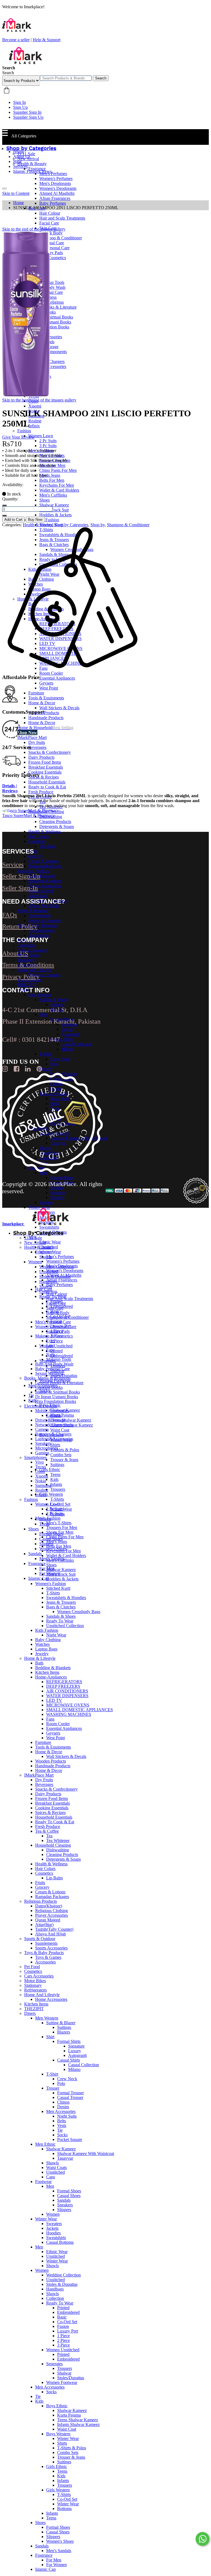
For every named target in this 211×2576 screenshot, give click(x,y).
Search (101, 78)
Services (20, 166)
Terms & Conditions (28, 965)
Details (10, 786)
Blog (17, 161)
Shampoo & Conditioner (128, 525)
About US (15, 953)
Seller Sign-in (20, 888)
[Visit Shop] (31, 811)
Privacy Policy (21, 977)
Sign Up (20, 107)
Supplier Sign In (27, 112)
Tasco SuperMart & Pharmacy (28, 815)
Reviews (10, 791)
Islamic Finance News (32, 171)
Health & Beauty (37, 525)
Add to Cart (13, 520)
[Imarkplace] (26, 63)
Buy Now (35, 520)
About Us (22, 157)
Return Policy (20, 926)
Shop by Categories (71, 525)
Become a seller (16, 40)
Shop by (98, 525)
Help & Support (47, 40)
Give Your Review (18, 437)
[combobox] (66, 78)
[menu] (4, 189)
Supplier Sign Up (28, 117)
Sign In (20, 102)
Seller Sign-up (21, 876)
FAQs (10, 915)
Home (19, 152)
